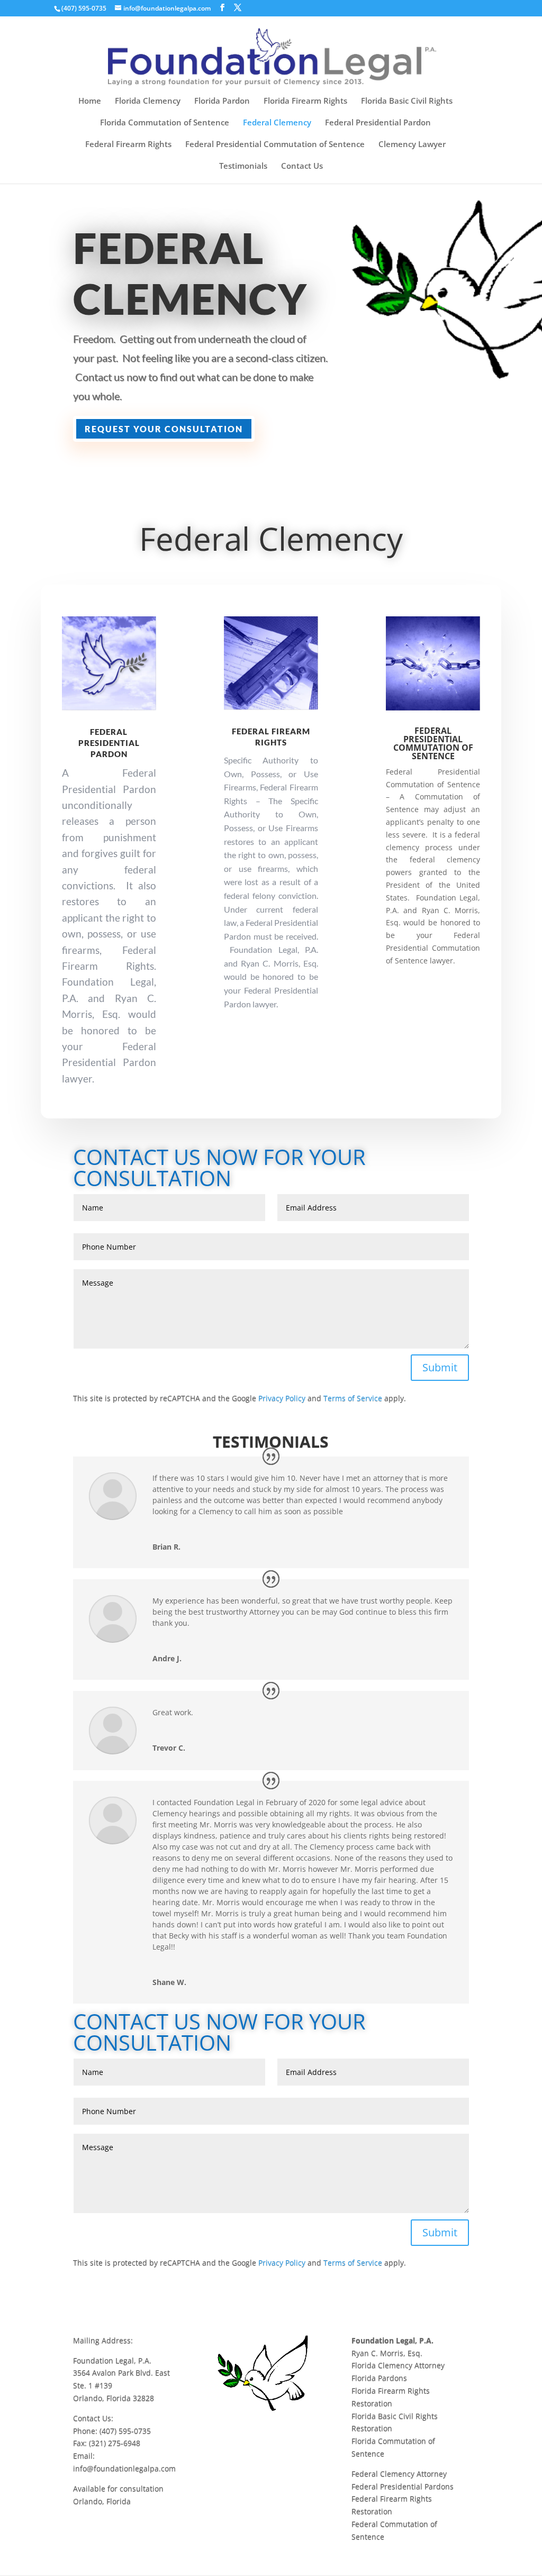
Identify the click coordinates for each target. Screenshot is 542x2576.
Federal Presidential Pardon (378, 123)
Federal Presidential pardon (109, 743)
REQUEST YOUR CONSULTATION (164, 429)
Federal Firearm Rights (128, 145)
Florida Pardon (222, 101)
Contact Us (302, 166)
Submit (440, 1367)
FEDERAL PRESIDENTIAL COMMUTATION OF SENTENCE (433, 743)
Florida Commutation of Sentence (165, 123)
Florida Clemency (148, 101)
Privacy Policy (282, 1398)
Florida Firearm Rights (305, 101)
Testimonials (243, 166)
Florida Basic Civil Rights (407, 101)
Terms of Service (353, 1398)
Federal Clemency (277, 123)
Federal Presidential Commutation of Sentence (275, 145)
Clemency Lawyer (412, 145)
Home (90, 101)
